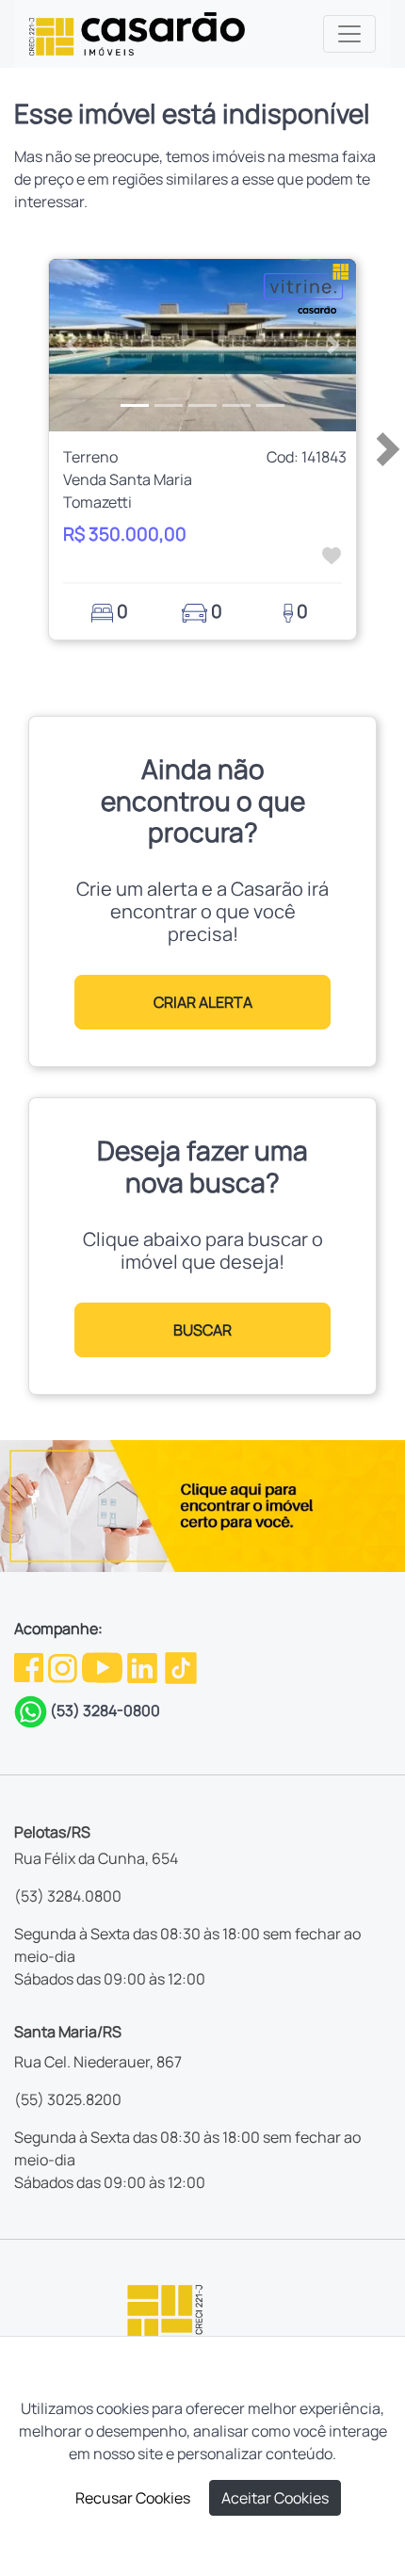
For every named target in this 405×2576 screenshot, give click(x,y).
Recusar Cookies (133, 2498)
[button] (72, 346)
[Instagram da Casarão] (64, 1666)
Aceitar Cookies (275, 2498)
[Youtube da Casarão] (104, 1666)
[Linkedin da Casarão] (144, 1666)
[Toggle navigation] (349, 34)
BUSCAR (202, 1330)
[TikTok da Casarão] (181, 1666)
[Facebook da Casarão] (30, 1666)
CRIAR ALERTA (203, 1002)
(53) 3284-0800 (105, 1710)
